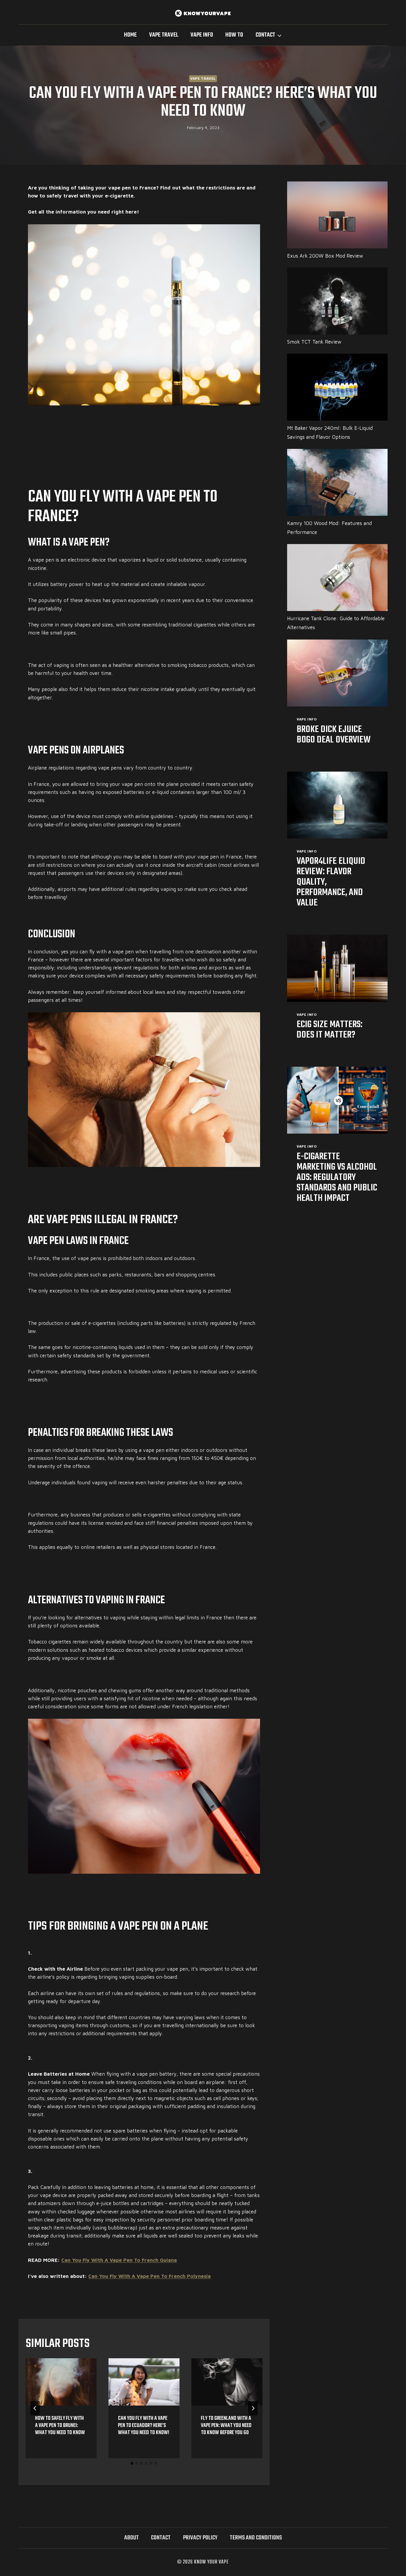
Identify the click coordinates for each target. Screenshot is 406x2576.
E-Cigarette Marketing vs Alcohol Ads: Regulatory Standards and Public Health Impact (337, 1177)
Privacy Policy (200, 2538)
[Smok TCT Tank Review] (337, 301)
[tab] (132, 2463)
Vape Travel (164, 35)
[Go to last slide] (35, 2408)
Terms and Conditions (256, 2538)
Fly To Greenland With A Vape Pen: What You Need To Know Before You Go (226, 2426)
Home (130, 35)
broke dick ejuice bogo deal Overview (334, 735)
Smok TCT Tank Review (314, 342)
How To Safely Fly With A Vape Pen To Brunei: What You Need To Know (60, 2426)
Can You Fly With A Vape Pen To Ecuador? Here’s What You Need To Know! (144, 2426)
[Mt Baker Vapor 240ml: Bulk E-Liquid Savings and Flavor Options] (337, 387)
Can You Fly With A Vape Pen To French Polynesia (150, 2276)
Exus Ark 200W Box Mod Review (325, 256)
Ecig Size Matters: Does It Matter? (329, 1030)
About (132, 2538)
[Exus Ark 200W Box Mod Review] (337, 215)
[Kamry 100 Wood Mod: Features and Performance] (337, 482)
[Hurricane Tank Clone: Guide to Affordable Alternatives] (337, 578)
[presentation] (61, 2382)
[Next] (253, 2408)
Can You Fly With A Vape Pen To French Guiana (119, 2260)
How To (234, 35)
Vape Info (202, 35)
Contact (161, 2538)
